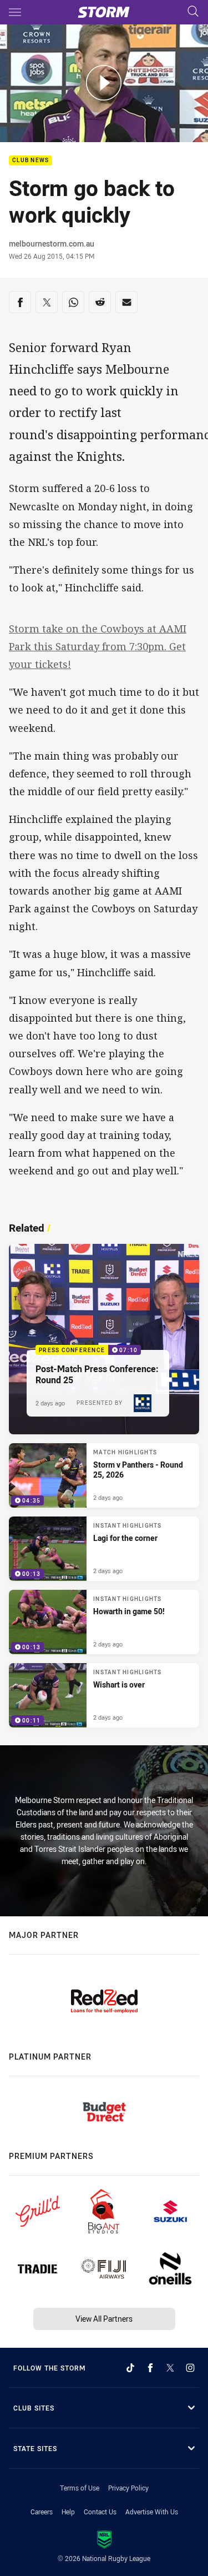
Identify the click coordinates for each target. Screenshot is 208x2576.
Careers (42, 2512)
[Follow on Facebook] (150, 2368)
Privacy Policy (128, 2488)
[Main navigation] (15, 12)
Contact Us (100, 2512)
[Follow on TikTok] (130, 2368)
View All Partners (104, 2319)
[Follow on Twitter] (170, 2368)
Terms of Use (80, 2488)
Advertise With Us (152, 2512)
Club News (31, 161)
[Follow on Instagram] (190, 2368)
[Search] (193, 12)
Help (68, 2512)
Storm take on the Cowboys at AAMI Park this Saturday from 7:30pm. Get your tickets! (98, 646)
